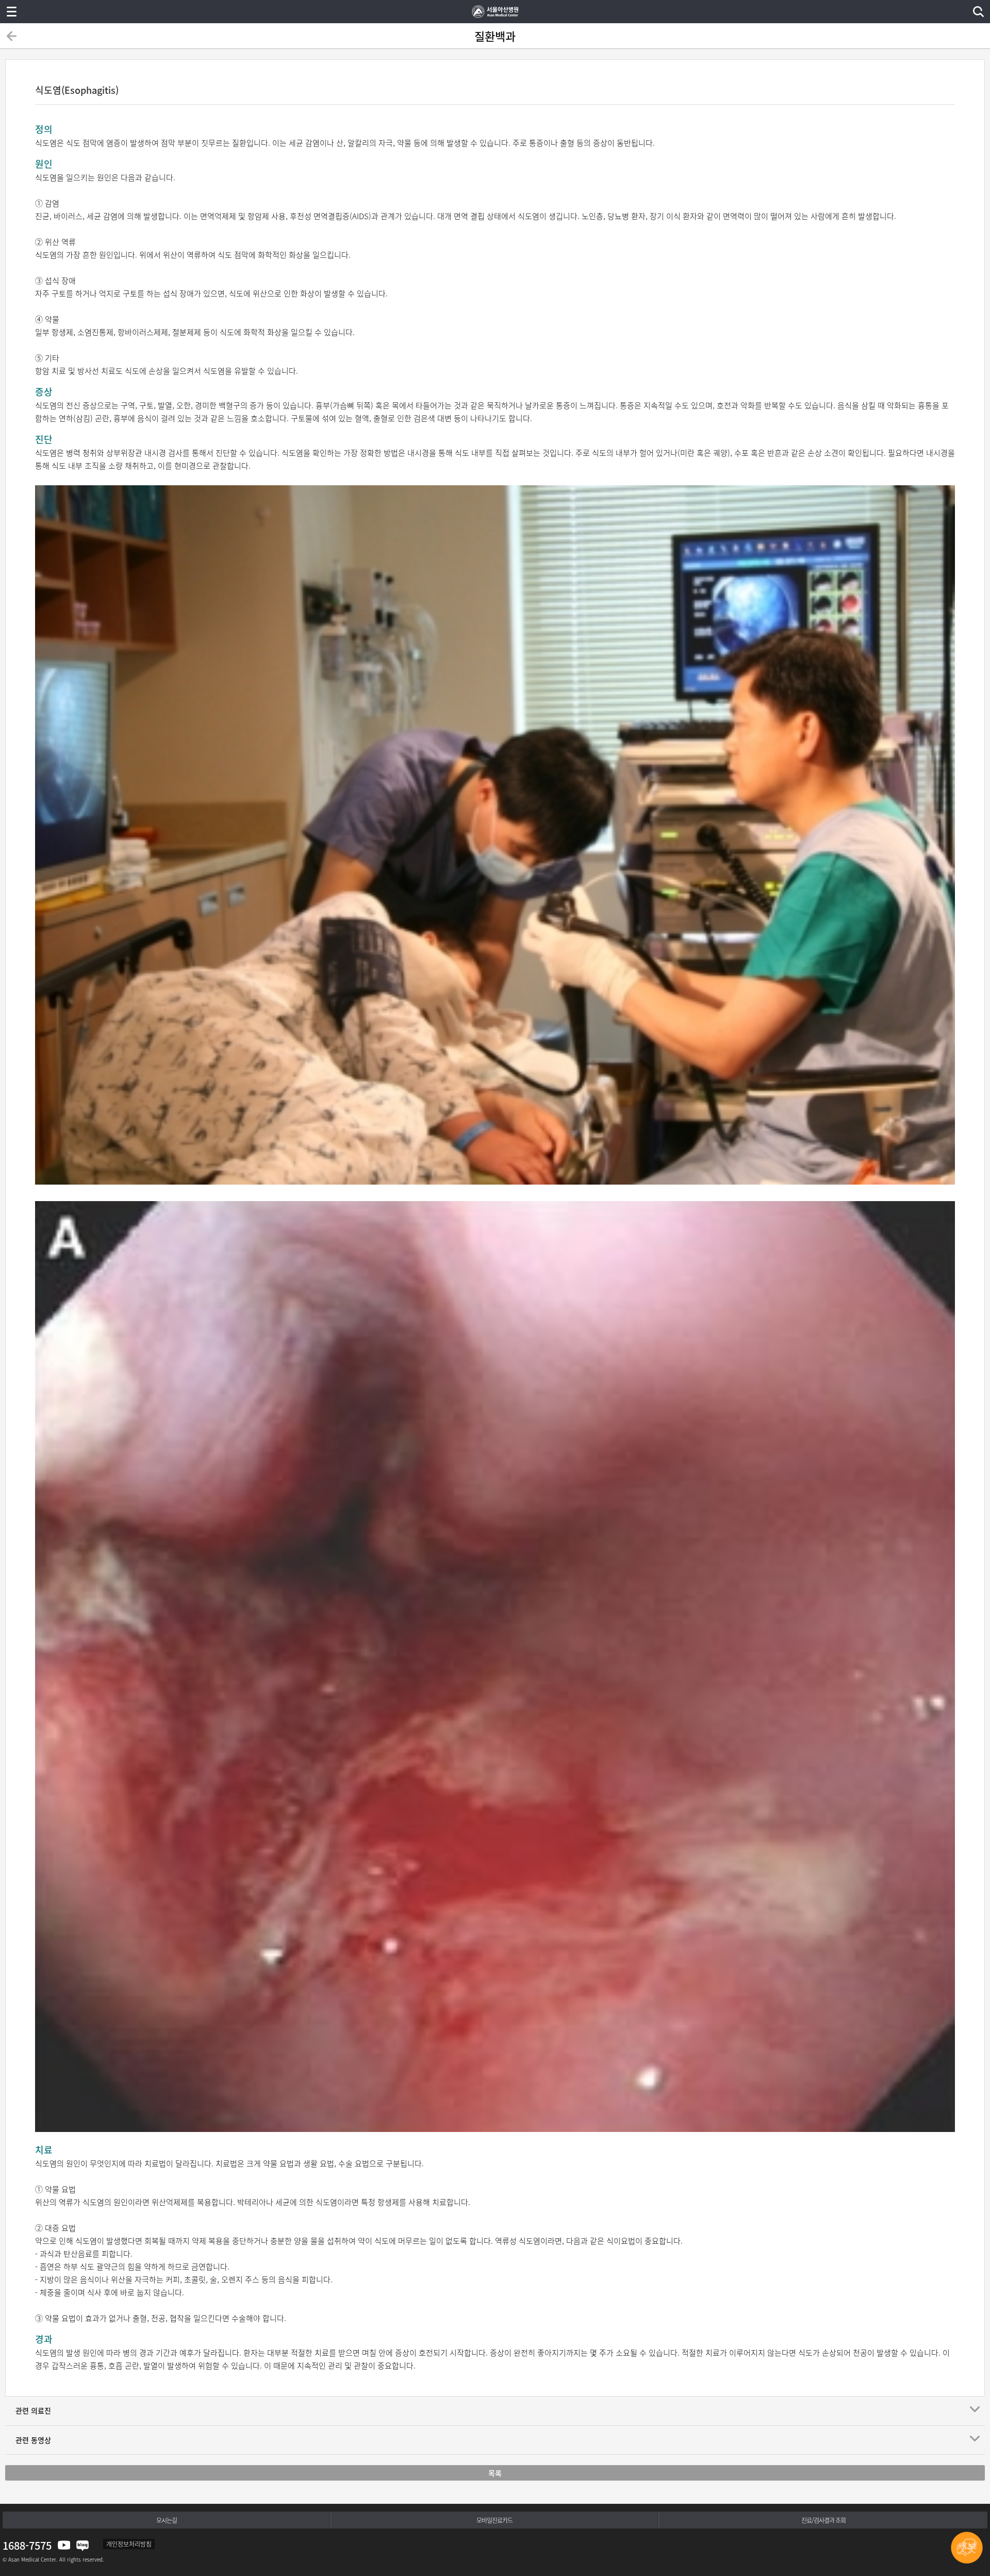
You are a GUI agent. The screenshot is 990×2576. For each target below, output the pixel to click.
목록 (495, 2473)
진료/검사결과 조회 (823, 2520)
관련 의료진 (33, 2410)
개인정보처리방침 (129, 2544)
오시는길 (167, 2520)
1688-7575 (27, 2545)
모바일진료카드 (494, 2520)
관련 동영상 (33, 2440)
